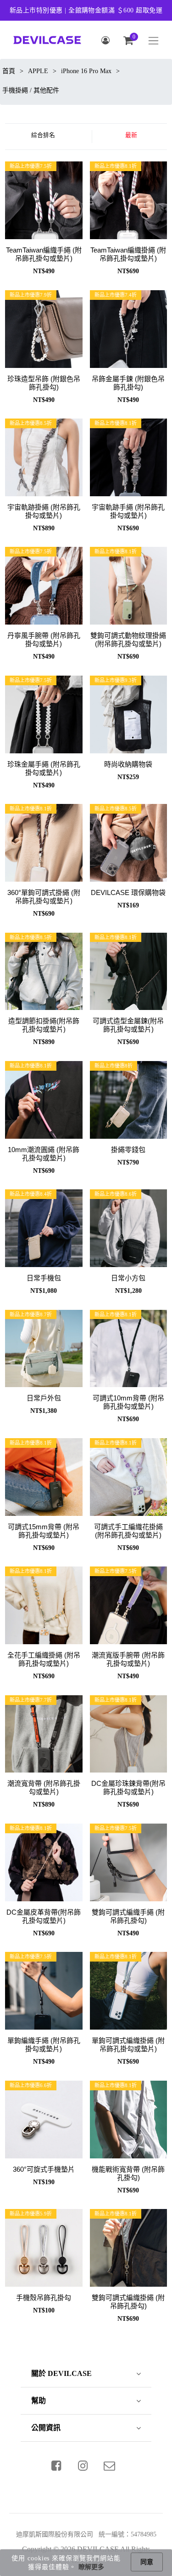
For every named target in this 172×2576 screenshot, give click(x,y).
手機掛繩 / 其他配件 (31, 90)
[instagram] (83, 2466)
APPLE (38, 71)
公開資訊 (46, 2428)
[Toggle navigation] (153, 41)
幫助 (39, 2401)
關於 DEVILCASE (61, 2373)
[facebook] (56, 2466)
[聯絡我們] (109, 2466)
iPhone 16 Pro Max (86, 71)
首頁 (9, 71)
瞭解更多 (91, 2567)
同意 (147, 2562)
